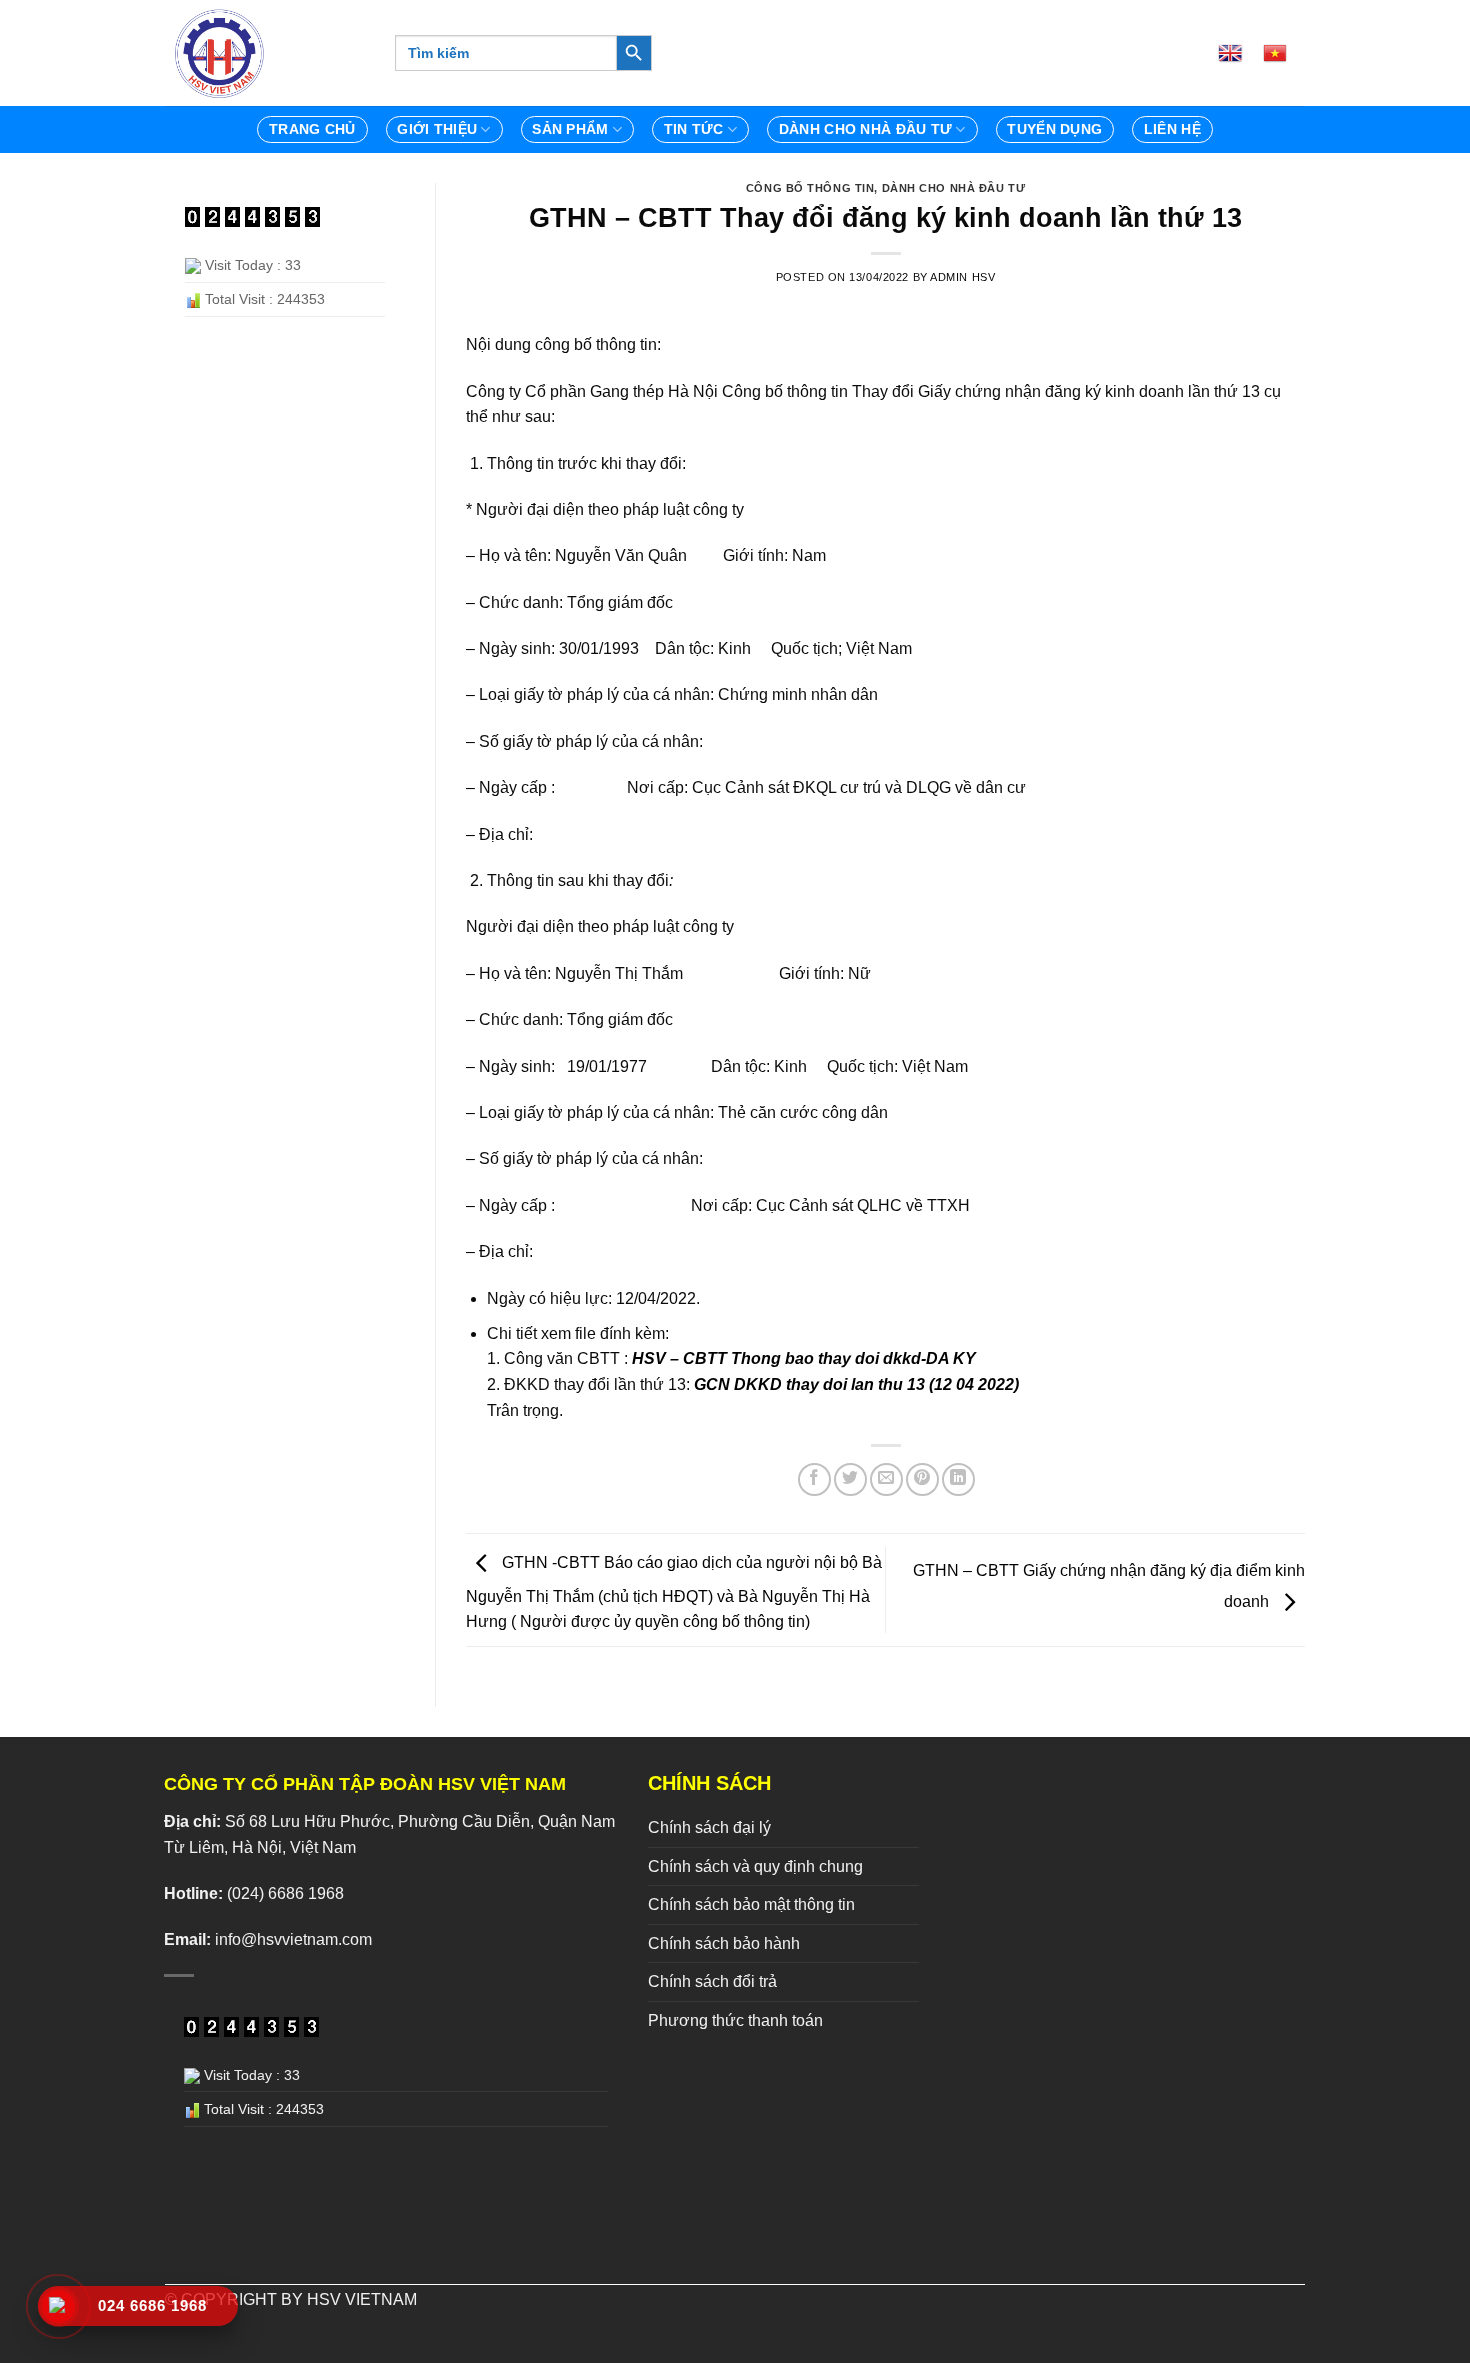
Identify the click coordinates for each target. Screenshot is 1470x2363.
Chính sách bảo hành (724, 1943)
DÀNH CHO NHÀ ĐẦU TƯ (865, 129)
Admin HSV (962, 277)
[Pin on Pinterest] (922, 1479)
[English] (1238, 53)
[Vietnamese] (1283, 53)
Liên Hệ (1172, 129)
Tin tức (694, 129)
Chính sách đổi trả (712, 1981)
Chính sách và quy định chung (755, 1866)
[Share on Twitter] (850, 1479)
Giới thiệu (437, 129)
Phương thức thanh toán (735, 2020)
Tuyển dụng (1054, 129)
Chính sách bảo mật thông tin (751, 1904)
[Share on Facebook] (814, 1479)
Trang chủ (312, 129)
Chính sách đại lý (709, 1827)
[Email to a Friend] (886, 1479)
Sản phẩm (570, 129)
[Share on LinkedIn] (958, 1479)
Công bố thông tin (810, 188)
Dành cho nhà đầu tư (954, 188)
